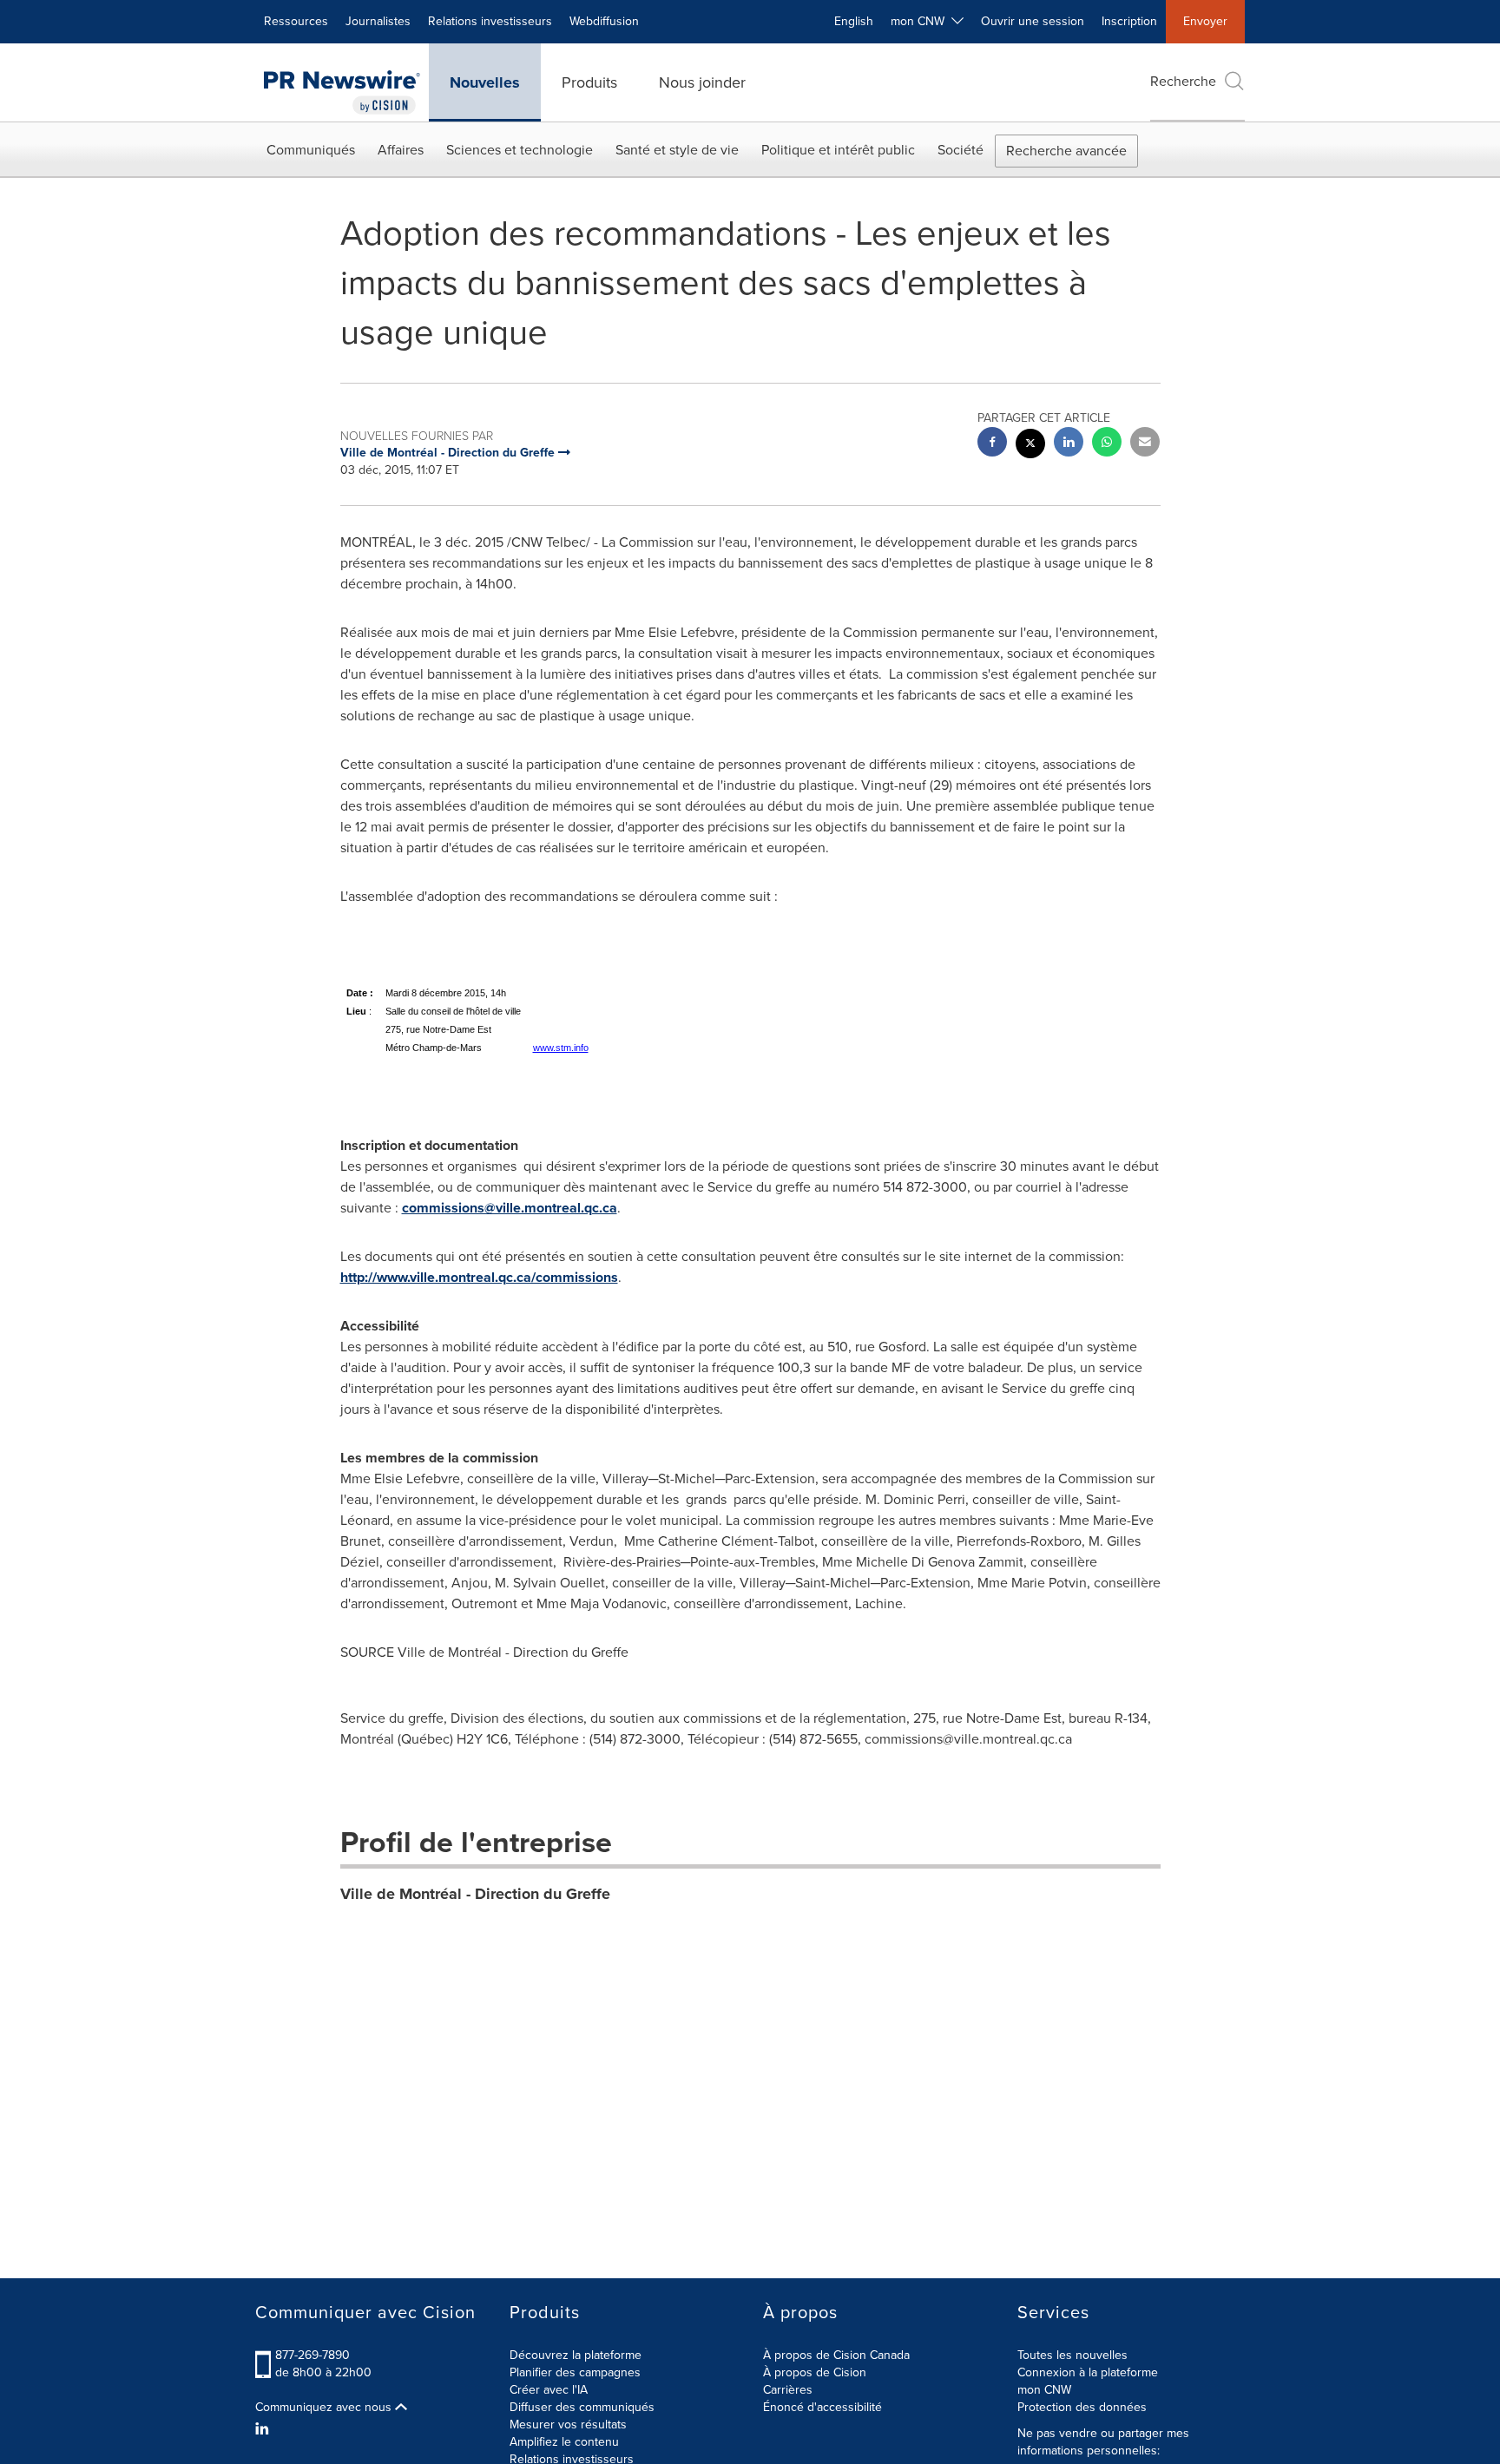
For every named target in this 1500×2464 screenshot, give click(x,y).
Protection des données (1082, 2407)
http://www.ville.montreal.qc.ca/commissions (479, 1277)
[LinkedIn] (264, 2429)
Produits (589, 82)
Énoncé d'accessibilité (822, 2407)
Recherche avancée (1066, 151)
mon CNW (1044, 2390)
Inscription (1129, 21)
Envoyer (1205, 21)
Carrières (788, 2390)
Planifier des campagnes (575, 2372)
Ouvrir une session (1033, 21)
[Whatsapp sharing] (1107, 444)
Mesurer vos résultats (568, 2425)
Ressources (296, 21)
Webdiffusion (604, 21)
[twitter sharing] (1030, 446)
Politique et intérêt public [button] (838, 150)
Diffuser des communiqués (582, 2407)
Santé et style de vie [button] (677, 150)
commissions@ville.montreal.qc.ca (510, 1208)
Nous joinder (702, 82)
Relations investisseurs (490, 21)
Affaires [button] (401, 150)
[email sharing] (1145, 444)
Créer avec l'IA (549, 2390)
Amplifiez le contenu (564, 2442)
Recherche (1183, 81)
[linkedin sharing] (1069, 444)
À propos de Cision (815, 2372)
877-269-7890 (312, 2355)
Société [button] (961, 150)
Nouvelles (485, 82)
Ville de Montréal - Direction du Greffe (475, 1894)
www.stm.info (561, 1048)
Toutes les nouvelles (1072, 2355)
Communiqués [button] (311, 150)
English (854, 21)
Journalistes (378, 21)
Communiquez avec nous (325, 2408)
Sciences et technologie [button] (520, 150)
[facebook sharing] (992, 444)
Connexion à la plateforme (1088, 2372)
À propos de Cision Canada (836, 2355)
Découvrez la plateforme (576, 2355)
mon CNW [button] (921, 21)
